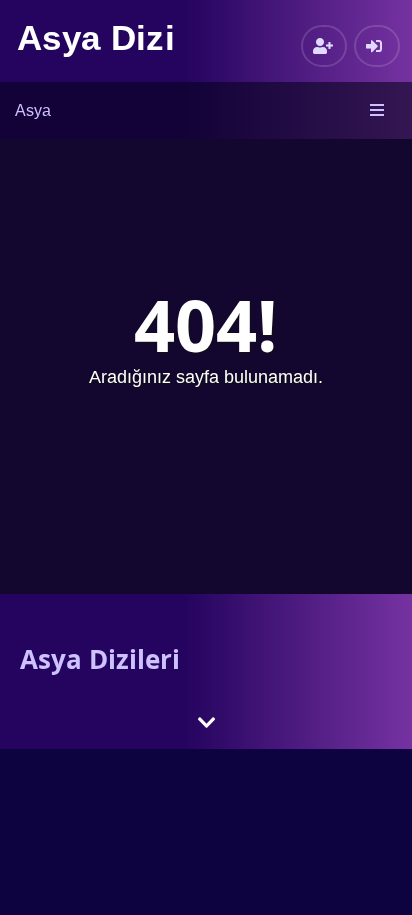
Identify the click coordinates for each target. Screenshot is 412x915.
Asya (33, 110)
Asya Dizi (96, 37)
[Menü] (378, 111)
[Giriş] (377, 46)
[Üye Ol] (324, 46)
